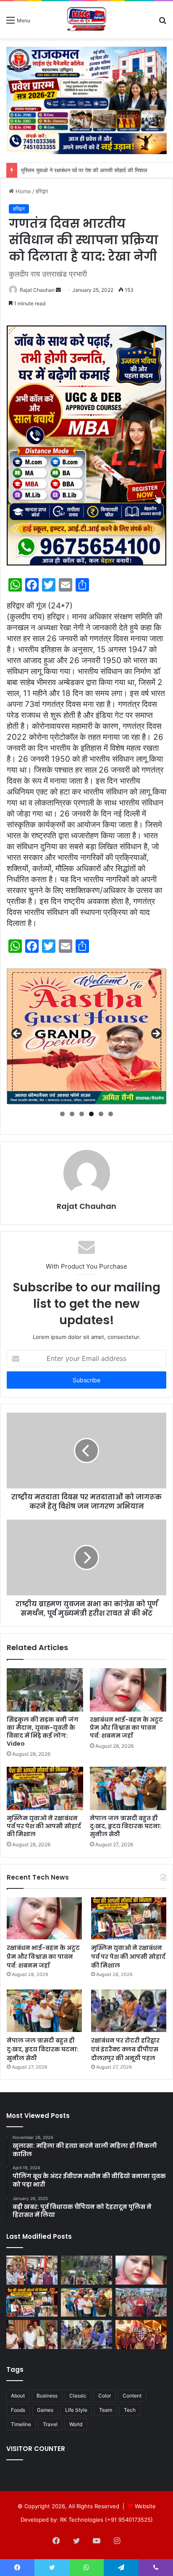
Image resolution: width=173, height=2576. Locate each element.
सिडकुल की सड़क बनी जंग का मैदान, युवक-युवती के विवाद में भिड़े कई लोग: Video (43, 1732)
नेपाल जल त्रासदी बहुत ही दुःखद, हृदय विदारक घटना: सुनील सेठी (126, 1826)
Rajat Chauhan (37, 290)
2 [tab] (72, 1114)
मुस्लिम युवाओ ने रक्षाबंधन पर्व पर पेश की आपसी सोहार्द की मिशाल (85, 170)
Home (22, 191)
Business (47, 2396)
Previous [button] (17, 1034)
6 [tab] (111, 1114)
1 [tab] (62, 1114)
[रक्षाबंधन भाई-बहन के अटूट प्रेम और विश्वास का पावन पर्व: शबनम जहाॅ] (128, 1690)
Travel (50, 2424)
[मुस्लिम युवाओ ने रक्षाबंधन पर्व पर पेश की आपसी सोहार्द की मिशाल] (45, 1788)
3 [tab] (82, 1114)
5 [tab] (101, 1114)
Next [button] (156, 1034)
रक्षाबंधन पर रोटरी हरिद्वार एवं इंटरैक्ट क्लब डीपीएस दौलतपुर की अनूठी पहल (125, 2049)
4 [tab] (91, 1114)
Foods (18, 2410)
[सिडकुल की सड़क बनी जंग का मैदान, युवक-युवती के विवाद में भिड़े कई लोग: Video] (45, 1690)
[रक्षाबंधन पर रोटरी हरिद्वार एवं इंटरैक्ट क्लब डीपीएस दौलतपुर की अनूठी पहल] (129, 2011)
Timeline (21, 2424)
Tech (130, 2410)
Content (132, 2396)
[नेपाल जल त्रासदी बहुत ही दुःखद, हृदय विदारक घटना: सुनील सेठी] (128, 1788)
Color (105, 2396)
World (76, 2424)
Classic (78, 2396)
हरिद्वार (42, 191)
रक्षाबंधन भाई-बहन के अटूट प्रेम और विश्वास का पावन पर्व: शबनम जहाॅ (126, 1728)
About (18, 2396)
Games (45, 2410)
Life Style (76, 2410)
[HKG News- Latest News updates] (87, 20)
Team (106, 2410)
